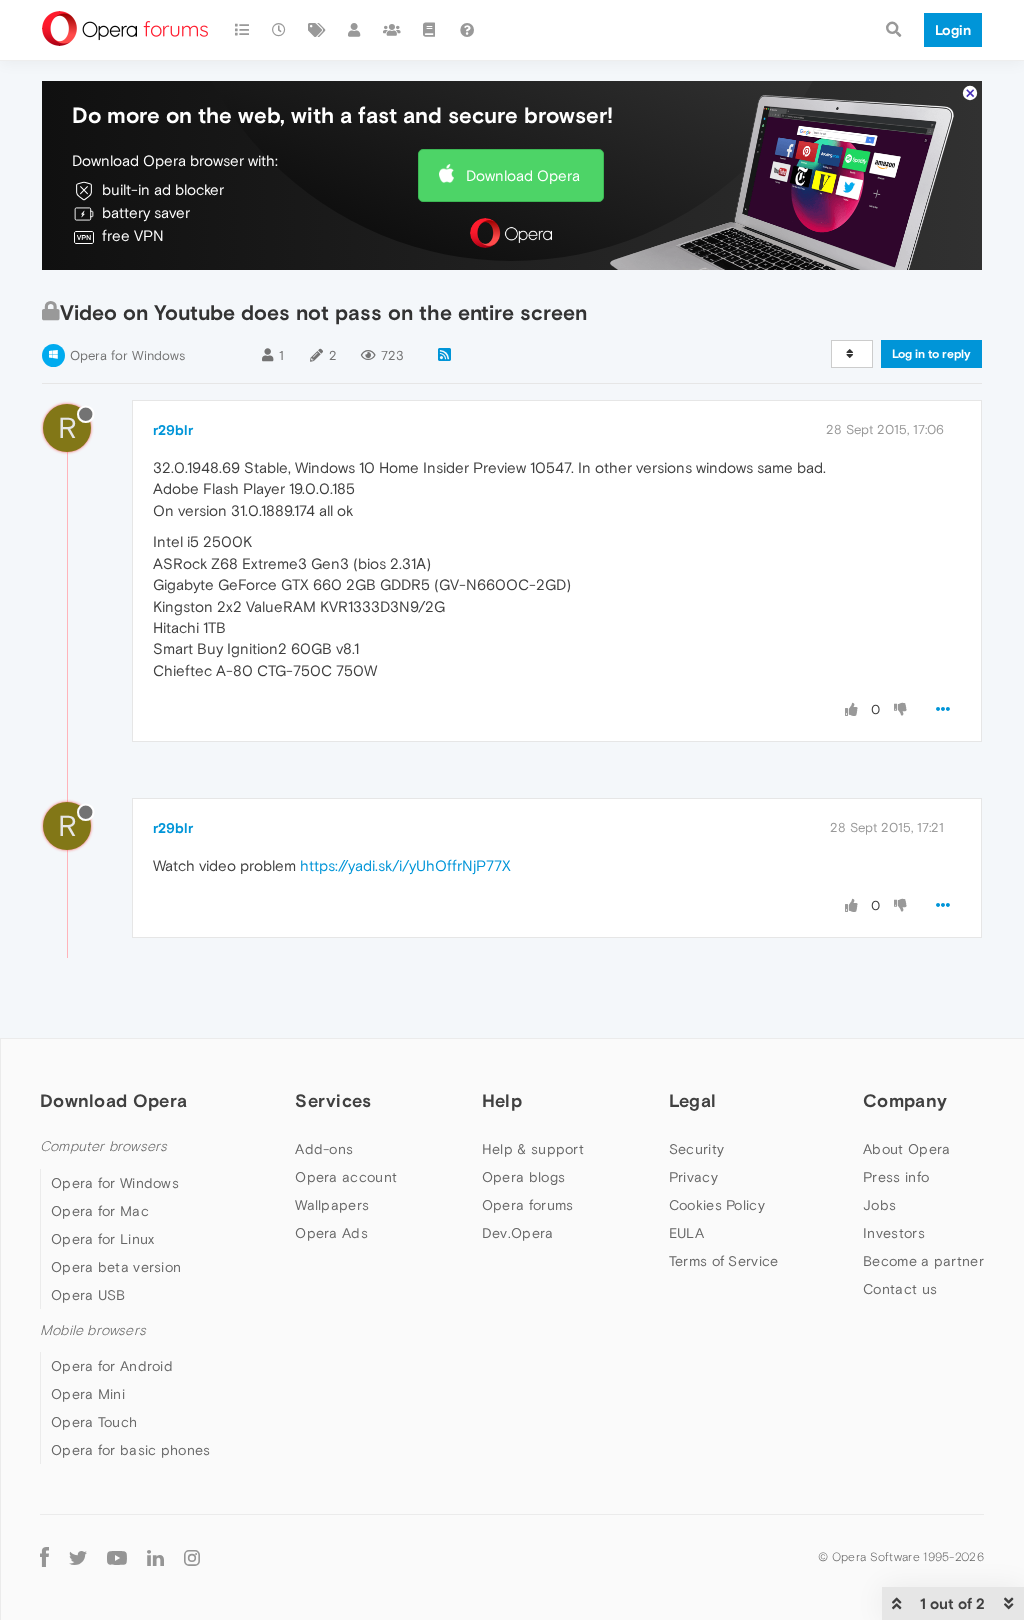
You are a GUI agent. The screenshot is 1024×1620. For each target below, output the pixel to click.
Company (905, 1100)
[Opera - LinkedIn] (155, 1557)
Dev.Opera (518, 1233)
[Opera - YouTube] (117, 1557)
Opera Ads (331, 1233)
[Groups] (392, 30)
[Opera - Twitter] (78, 1557)
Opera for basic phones (131, 1450)
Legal (693, 1100)
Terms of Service (724, 1261)
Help (502, 1100)
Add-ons (324, 1149)
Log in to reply (931, 354)
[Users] (355, 30)
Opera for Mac (100, 1211)
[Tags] (317, 30)
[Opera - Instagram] (192, 1557)
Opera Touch (94, 1422)
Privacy (693, 1177)
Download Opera (523, 175)
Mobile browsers (93, 1330)
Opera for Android (112, 1366)
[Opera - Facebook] (44, 1557)
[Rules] (430, 30)
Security (696, 1149)
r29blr (173, 430)
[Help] (467, 30)
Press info (896, 1177)
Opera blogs (523, 1177)
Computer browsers (103, 1146)
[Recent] (280, 30)
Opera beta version (116, 1267)
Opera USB (88, 1295)
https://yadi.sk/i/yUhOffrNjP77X (405, 865)
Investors (894, 1233)
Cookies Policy (717, 1205)
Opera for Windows (127, 355)
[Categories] (242, 30)
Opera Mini (88, 1394)
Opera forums (528, 1205)
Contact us (900, 1289)
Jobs (879, 1205)
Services (333, 1100)
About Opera (906, 1149)
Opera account (346, 1177)
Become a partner (923, 1261)
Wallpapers (332, 1205)
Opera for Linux (103, 1239)
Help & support (533, 1149)
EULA (686, 1233)
